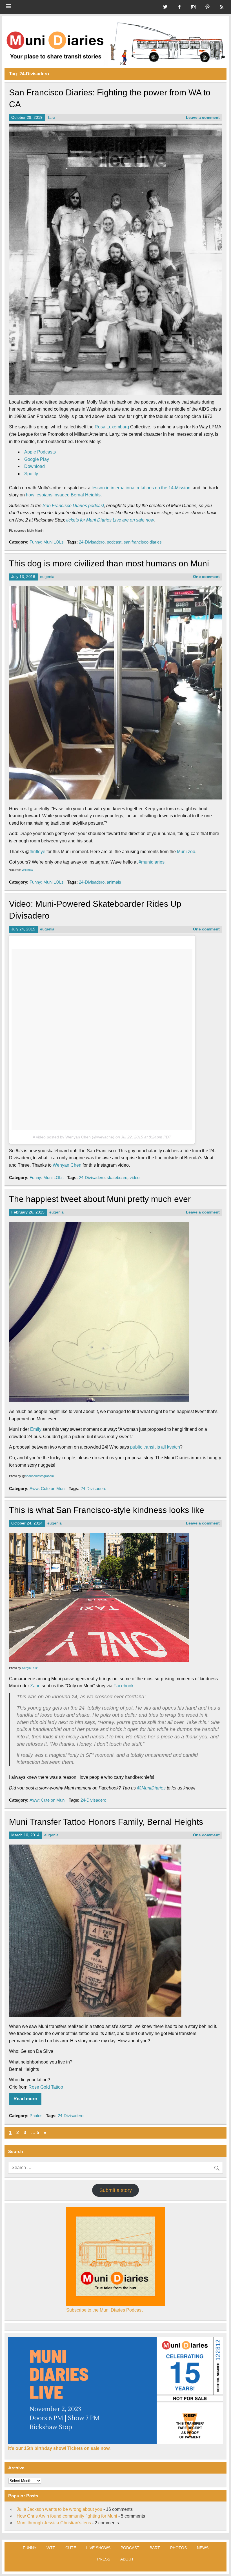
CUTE (71, 2548)
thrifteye (37, 852)
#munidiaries (152, 862)
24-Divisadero (92, 542)
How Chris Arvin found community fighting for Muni (67, 2516)
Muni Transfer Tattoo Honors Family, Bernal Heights (106, 1822)
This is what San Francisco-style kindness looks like (107, 1510)
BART (155, 2548)
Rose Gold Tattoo (46, 2087)
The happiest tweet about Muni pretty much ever (100, 1199)
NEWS (203, 2548)
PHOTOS (178, 2548)
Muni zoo (186, 852)
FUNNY (30, 2548)
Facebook (124, 1686)
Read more (25, 2099)
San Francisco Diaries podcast (73, 506)
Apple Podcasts (40, 452)
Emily (36, 1429)
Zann (35, 1686)
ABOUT (127, 2559)
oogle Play (38, 459)
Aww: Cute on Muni (47, 1489)
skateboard (117, 1178)
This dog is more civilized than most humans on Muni (109, 563)
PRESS (104, 2559)
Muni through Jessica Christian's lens (54, 2523)
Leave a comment (203, 118)
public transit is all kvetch (155, 1447)
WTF (51, 2548)
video (135, 1178)
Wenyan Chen (67, 1165)
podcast (114, 542)
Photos (36, 2116)
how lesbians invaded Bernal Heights (63, 495)
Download (35, 466)
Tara (51, 118)
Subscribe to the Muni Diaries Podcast (104, 2310)
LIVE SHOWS (98, 2548)
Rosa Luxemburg (112, 427)
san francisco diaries (143, 542)
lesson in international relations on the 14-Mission (141, 488)
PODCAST (130, 2548)
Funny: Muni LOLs (47, 542)
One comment (206, 577)
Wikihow (27, 870)
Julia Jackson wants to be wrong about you (59, 2509)
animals (114, 882)
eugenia (47, 577)
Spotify (31, 474)
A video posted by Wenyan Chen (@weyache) (74, 1137)
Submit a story (116, 2190)
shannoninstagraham (39, 1476)
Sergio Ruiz (30, 1668)
